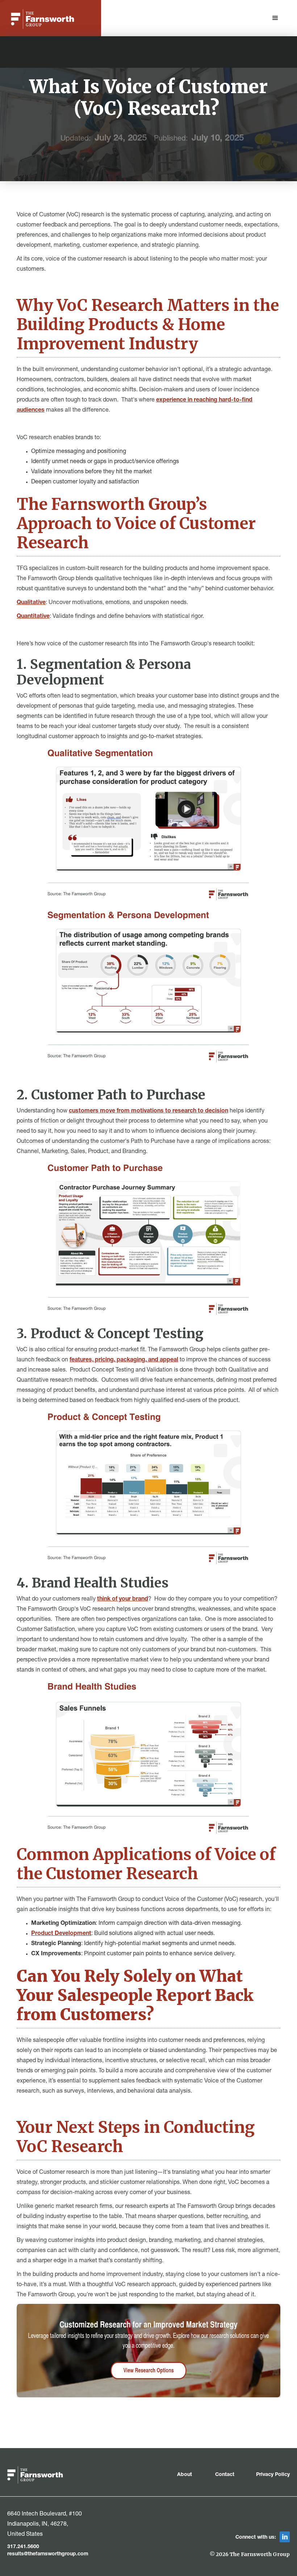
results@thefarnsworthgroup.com (48, 2554)
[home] (43, 19)
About (185, 2475)
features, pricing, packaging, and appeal (124, 1360)
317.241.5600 (23, 2547)
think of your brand (123, 1599)
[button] (275, 18)
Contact (225, 2475)
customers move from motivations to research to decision (148, 1111)
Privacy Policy (273, 2475)
